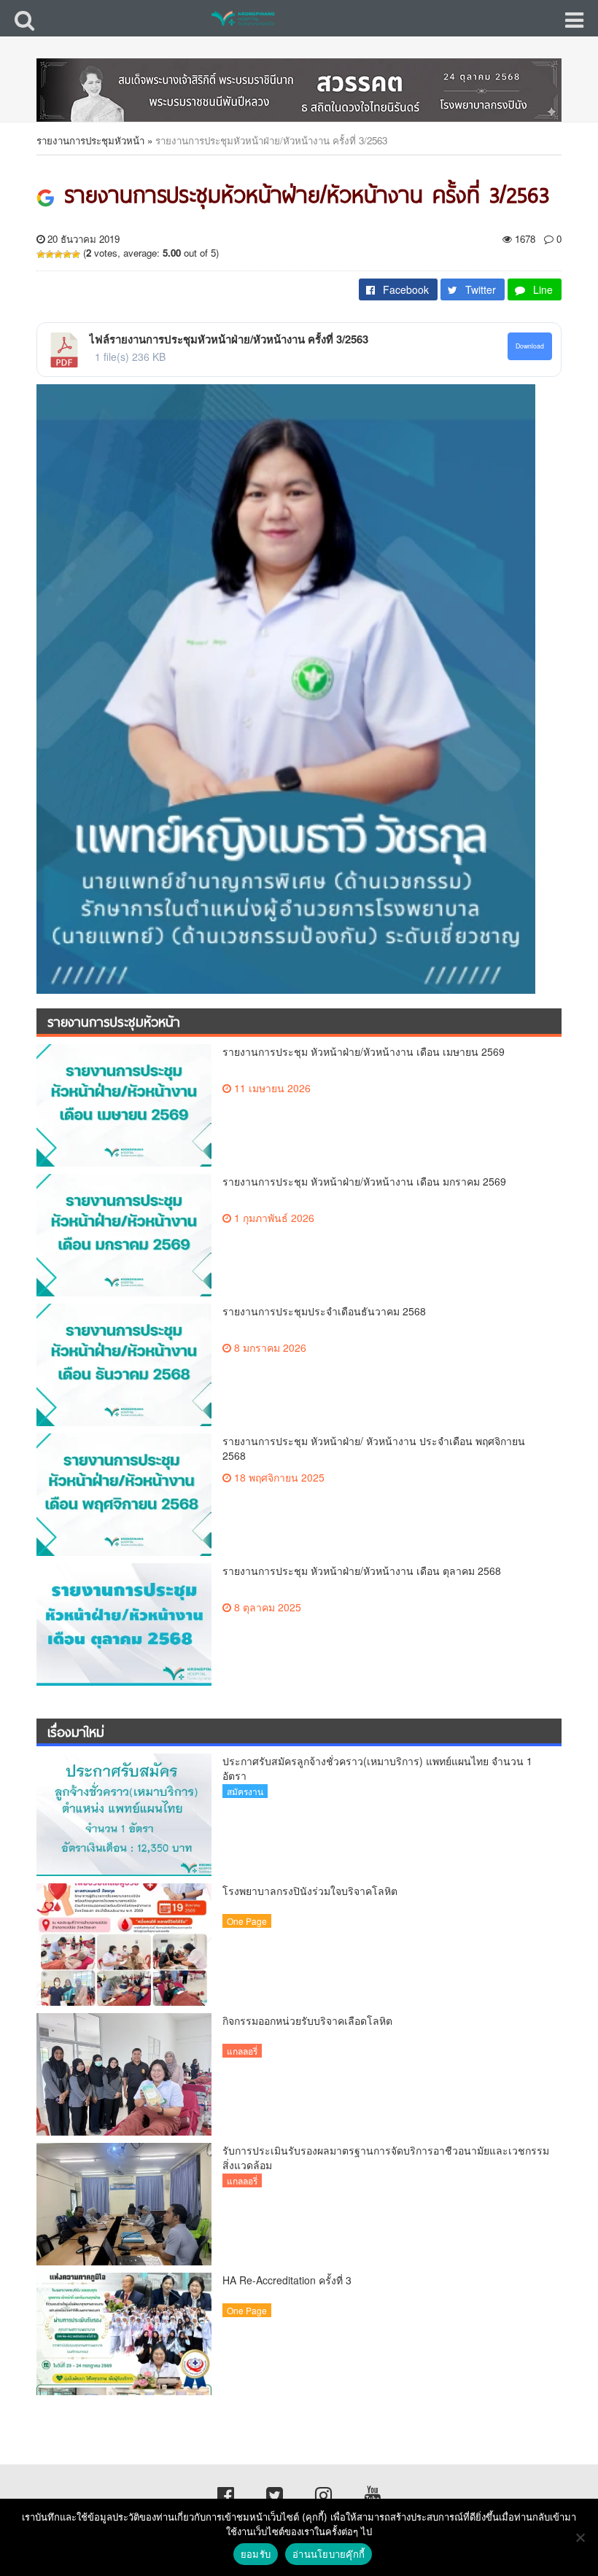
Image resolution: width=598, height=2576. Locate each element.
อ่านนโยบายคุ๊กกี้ (329, 2554)
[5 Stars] (76, 254)
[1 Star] (41, 254)
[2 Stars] (50, 254)
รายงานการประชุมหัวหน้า (90, 140)
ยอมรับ (256, 2554)
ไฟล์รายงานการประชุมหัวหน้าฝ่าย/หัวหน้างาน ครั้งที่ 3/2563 (229, 339)
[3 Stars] (58, 254)
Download (530, 346)
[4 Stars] (67, 254)
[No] (580, 2537)
